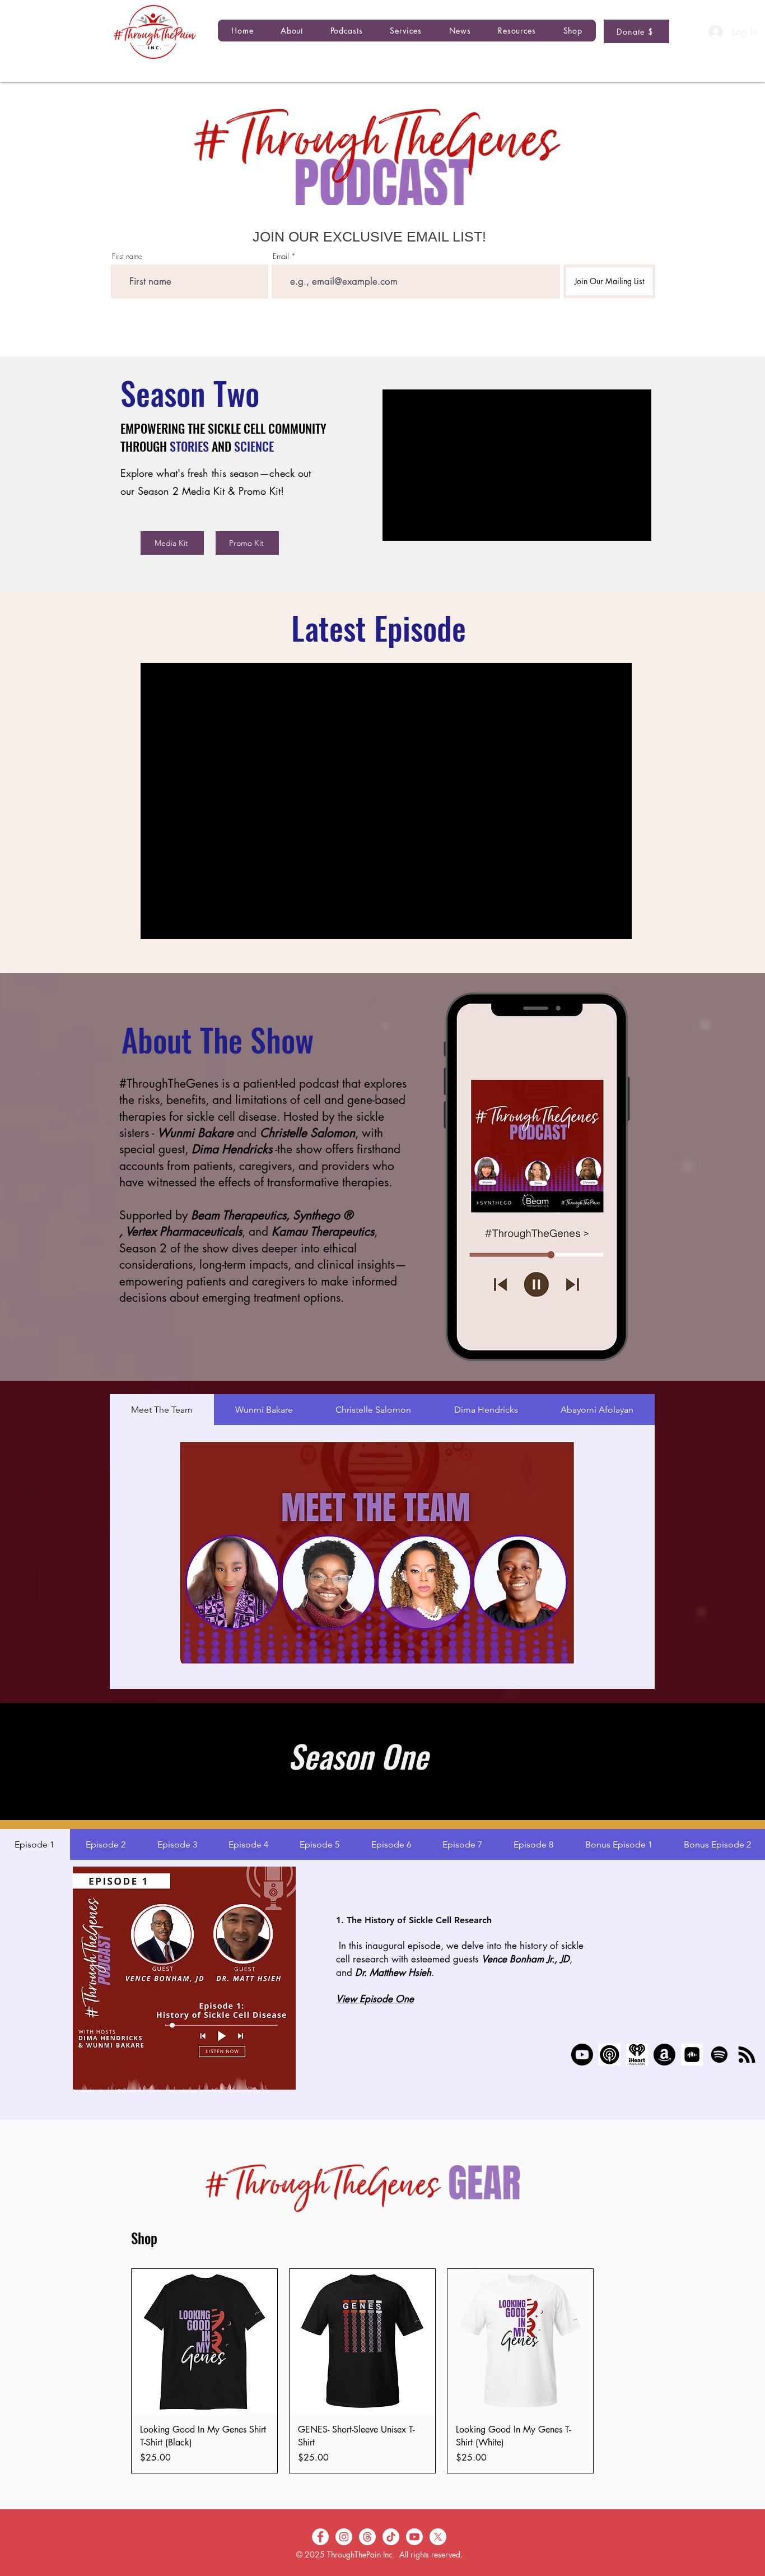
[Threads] (367, 2537)
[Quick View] (204, 2342)
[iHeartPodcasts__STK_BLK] (637, 2055)
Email (281, 256)
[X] (438, 2537)
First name (127, 256)
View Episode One (375, 1999)
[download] (610, 2055)
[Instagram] (344, 2537)
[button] (346, 31)
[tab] (162, 1410)
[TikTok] (391, 2537)
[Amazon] (664, 2055)
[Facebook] (320, 2537)
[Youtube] (582, 2055)
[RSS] (747, 2055)
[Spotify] (719, 2055)
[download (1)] (692, 2055)
